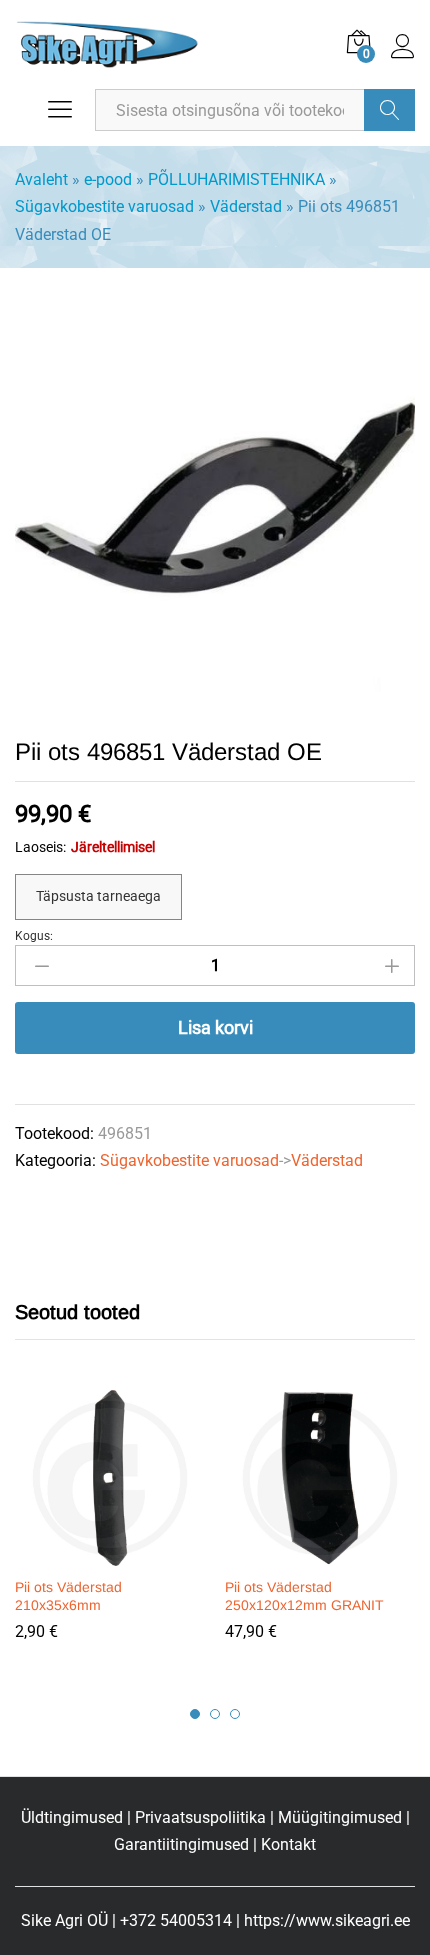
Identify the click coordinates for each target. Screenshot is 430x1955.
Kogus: (34, 936)
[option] (110, 1530)
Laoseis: (40, 847)
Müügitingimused (340, 1817)
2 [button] (215, 1714)
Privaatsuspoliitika (200, 1817)
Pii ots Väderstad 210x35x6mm (68, 1596)
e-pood (108, 179)
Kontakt (288, 1844)
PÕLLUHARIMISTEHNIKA (236, 179)
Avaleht (41, 179)
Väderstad (246, 206)
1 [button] (195, 1714)
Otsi (389, 110)
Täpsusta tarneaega (98, 896)
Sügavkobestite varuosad (104, 206)
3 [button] (235, 1714)
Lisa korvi (215, 1027)
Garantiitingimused (181, 1844)
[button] (107, 1554)
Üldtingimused (72, 1817)
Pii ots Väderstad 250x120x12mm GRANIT (304, 1596)
